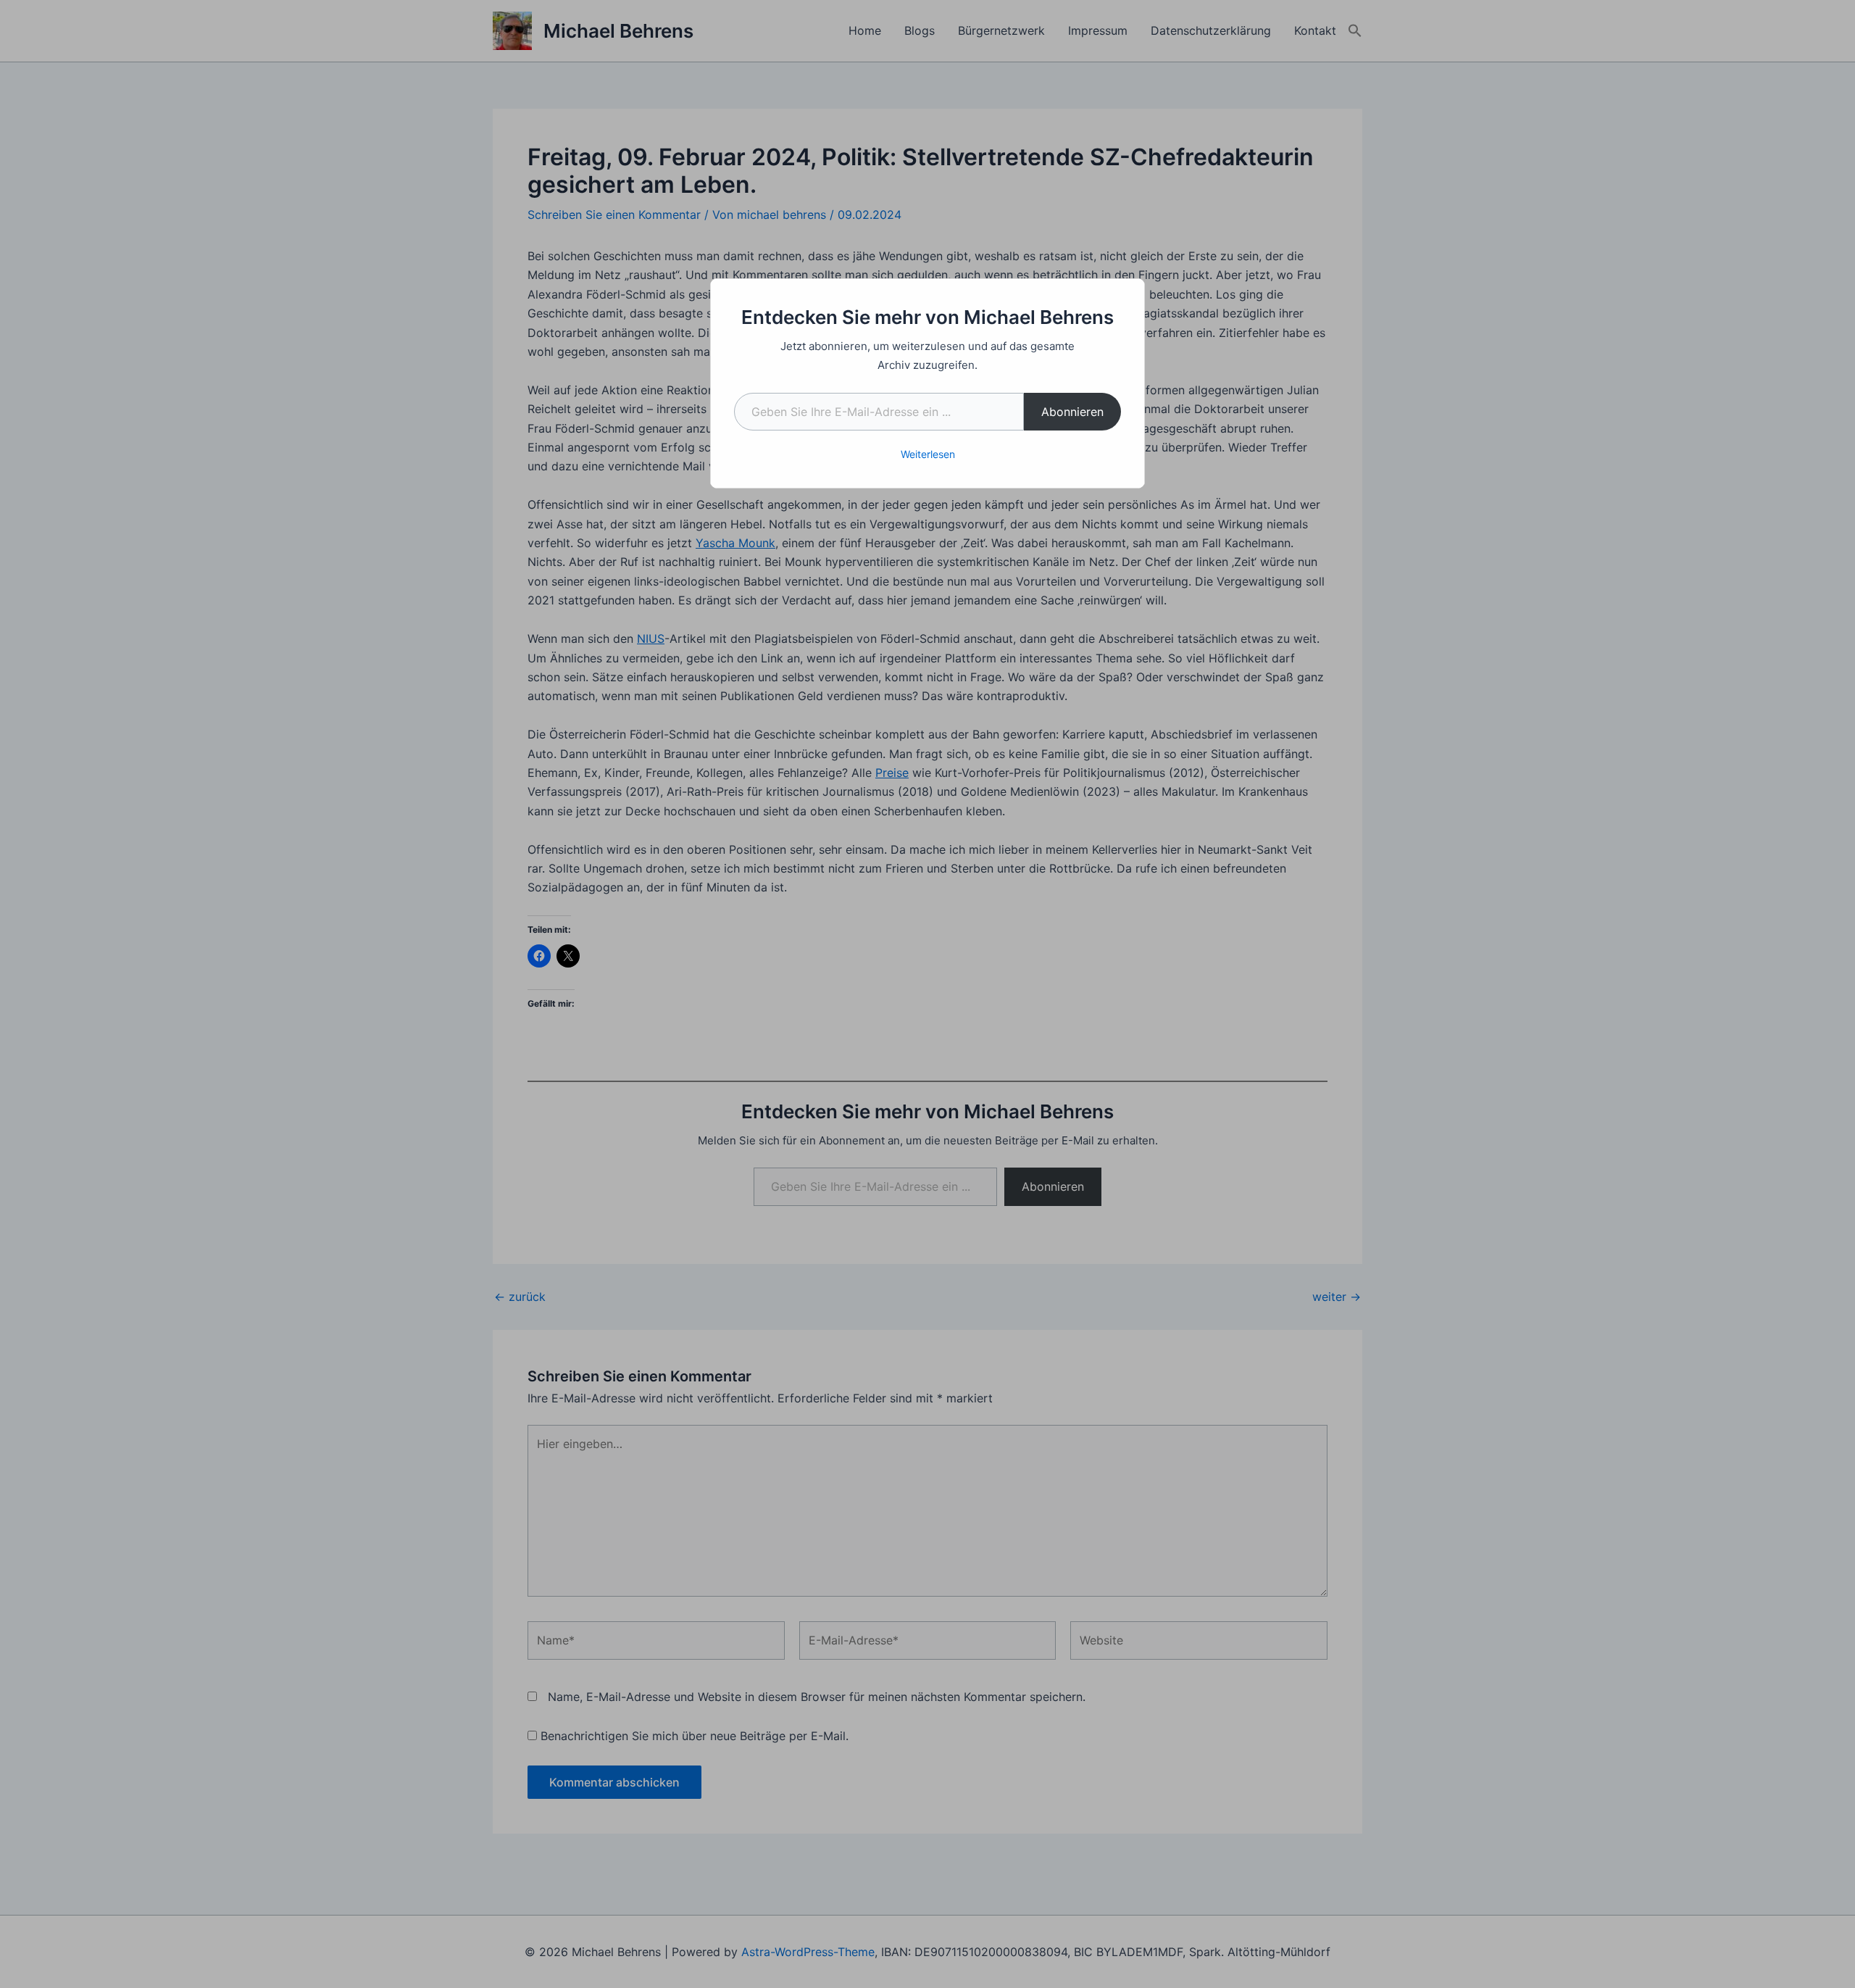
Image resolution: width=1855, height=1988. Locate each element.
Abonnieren (1072, 412)
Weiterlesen (928, 454)
